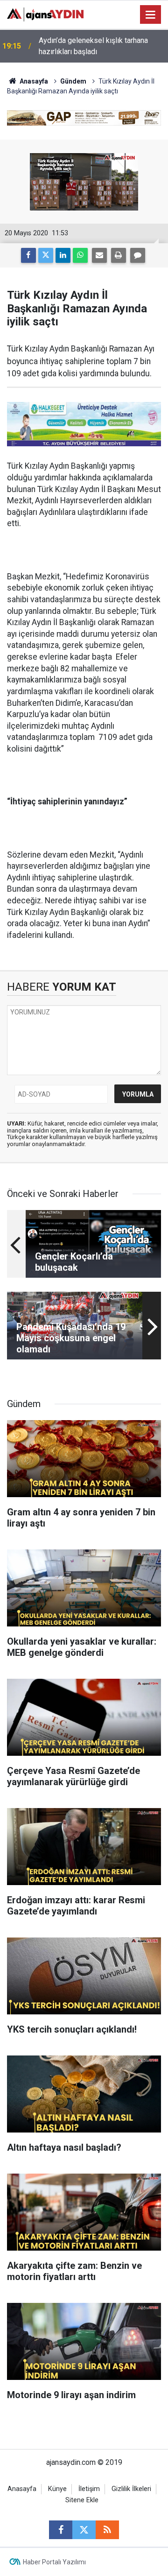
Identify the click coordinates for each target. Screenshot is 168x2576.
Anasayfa (33, 81)
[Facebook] (28, 255)
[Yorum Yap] (138, 255)
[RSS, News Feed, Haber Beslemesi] (107, 2530)
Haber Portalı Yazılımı (54, 2562)
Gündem (73, 81)
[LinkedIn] (63, 255)
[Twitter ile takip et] (84, 2530)
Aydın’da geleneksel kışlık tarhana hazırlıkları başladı (93, 46)
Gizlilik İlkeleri (131, 2489)
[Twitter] (46, 255)
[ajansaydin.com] (45, 14)
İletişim (89, 2489)
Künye (57, 2489)
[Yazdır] (119, 255)
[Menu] (151, 15)
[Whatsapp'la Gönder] (80, 255)
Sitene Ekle (82, 2500)
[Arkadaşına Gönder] (99, 255)
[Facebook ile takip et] (61, 2530)
